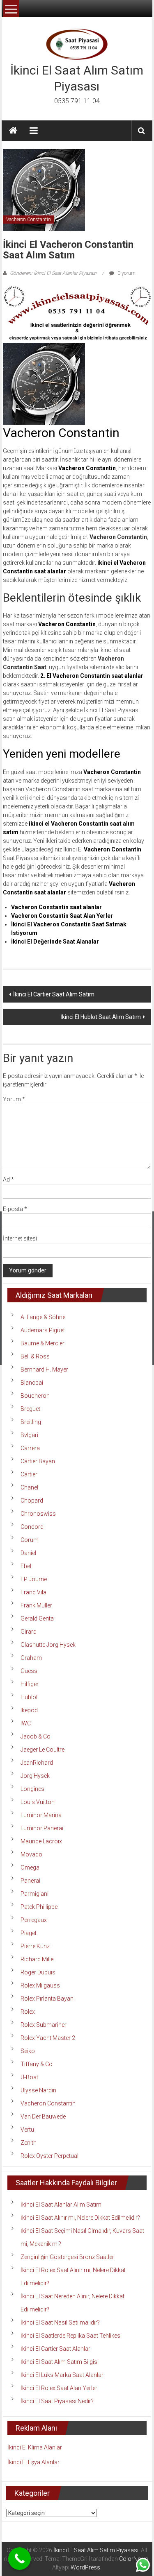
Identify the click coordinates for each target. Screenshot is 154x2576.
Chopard (32, 1501)
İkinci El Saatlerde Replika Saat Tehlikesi (71, 2336)
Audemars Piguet (43, 1330)
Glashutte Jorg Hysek (48, 1645)
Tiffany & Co (37, 2064)
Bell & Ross (35, 1356)
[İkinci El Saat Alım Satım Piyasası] (13, 131)
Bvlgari (29, 1435)
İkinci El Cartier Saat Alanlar (55, 2349)
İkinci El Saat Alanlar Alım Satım (61, 2205)
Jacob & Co (36, 1736)
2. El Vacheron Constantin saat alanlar (92, 676)
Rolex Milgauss (40, 1985)
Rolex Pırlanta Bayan (47, 1999)
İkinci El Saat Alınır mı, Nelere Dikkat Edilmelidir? (80, 2218)
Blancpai (32, 1383)
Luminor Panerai (42, 1828)
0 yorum (126, 273)
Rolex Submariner (44, 2025)
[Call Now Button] (20, 2559)
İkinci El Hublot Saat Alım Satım (101, 1017)
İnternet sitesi (20, 1238)
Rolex (28, 2012)
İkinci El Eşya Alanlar (33, 2462)
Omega (30, 1867)
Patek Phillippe (39, 1907)
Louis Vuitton (38, 1802)
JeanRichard (37, 1763)
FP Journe (34, 1579)
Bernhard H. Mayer (44, 1369)
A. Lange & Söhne (43, 1317)
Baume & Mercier (43, 1343)
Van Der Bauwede (43, 2116)
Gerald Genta (37, 1618)
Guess (29, 1671)
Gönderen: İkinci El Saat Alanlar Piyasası (53, 273)
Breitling (31, 1422)
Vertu (27, 2130)
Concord (32, 1527)
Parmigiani (34, 1894)
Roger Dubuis (38, 1972)
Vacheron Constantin (29, 220)
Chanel (29, 1487)
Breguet (30, 1409)
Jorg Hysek (35, 1776)
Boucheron (35, 1396)
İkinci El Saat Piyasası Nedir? (57, 2401)
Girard (29, 1632)
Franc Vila (33, 1592)
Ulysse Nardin (38, 2090)
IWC (26, 1723)
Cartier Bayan (38, 1461)
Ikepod (29, 1710)
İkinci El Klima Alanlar (35, 2447)
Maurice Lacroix (41, 1841)
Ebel (26, 1566)
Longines (32, 1789)
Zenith (29, 2143)
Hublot (29, 1697)
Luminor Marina (41, 1815)
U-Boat (29, 2077)
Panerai (30, 1881)
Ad (8, 1179)
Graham (31, 1658)
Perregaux (34, 1920)
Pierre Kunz (35, 1946)
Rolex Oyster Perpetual (49, 2156)
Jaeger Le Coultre (43, 1750)
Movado (31, 1854)
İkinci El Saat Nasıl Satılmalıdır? (60, 2322)
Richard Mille (37, 1959)
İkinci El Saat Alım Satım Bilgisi (60, 2362)
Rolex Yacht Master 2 (48, 2038)
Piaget (29, 1933)
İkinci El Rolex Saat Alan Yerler (59, 2388)
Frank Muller (36, 1605)
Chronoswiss (38, 1514)
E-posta (15, 1209)
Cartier (29, 1474)
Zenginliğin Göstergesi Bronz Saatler (67, 2257)
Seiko (28, 2051)
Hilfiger (30, 1684)
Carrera (30, 1448)
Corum (30, 1540)
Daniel (28, 1553)
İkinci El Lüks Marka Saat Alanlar (62, 2375)
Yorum (14, 1099)
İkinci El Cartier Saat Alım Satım (54, 994)
